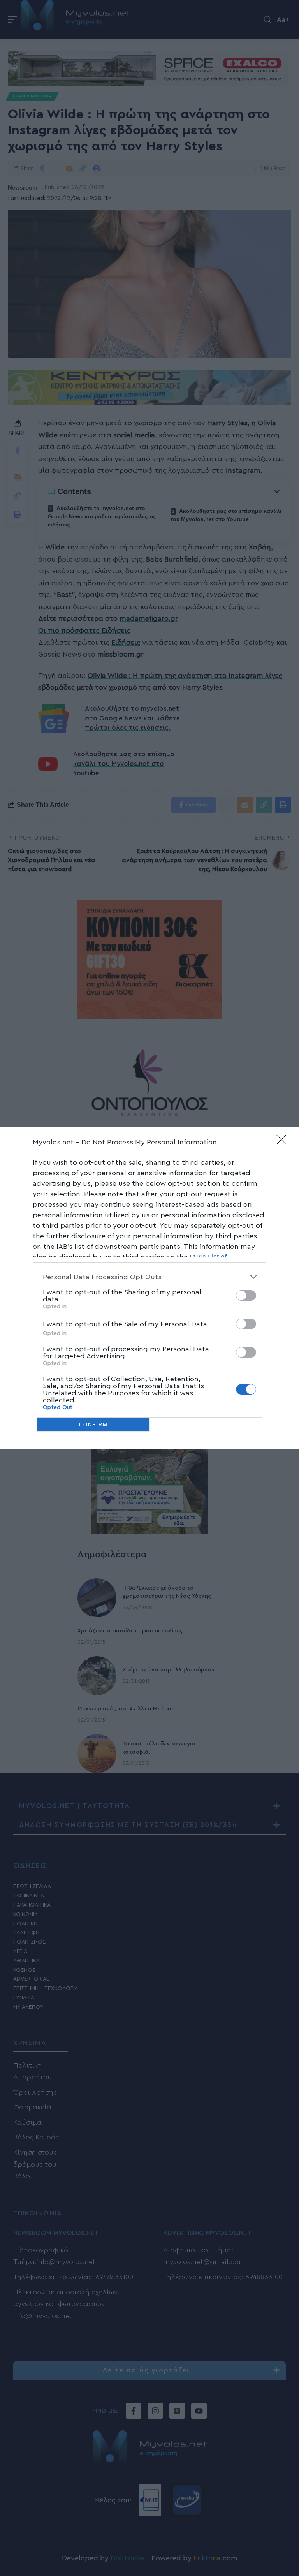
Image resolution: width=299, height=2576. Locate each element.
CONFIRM (93, 1425)
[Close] (284, 1142)
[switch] (246, 1295)
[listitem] (149, 1277)
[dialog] (149, 1288)
